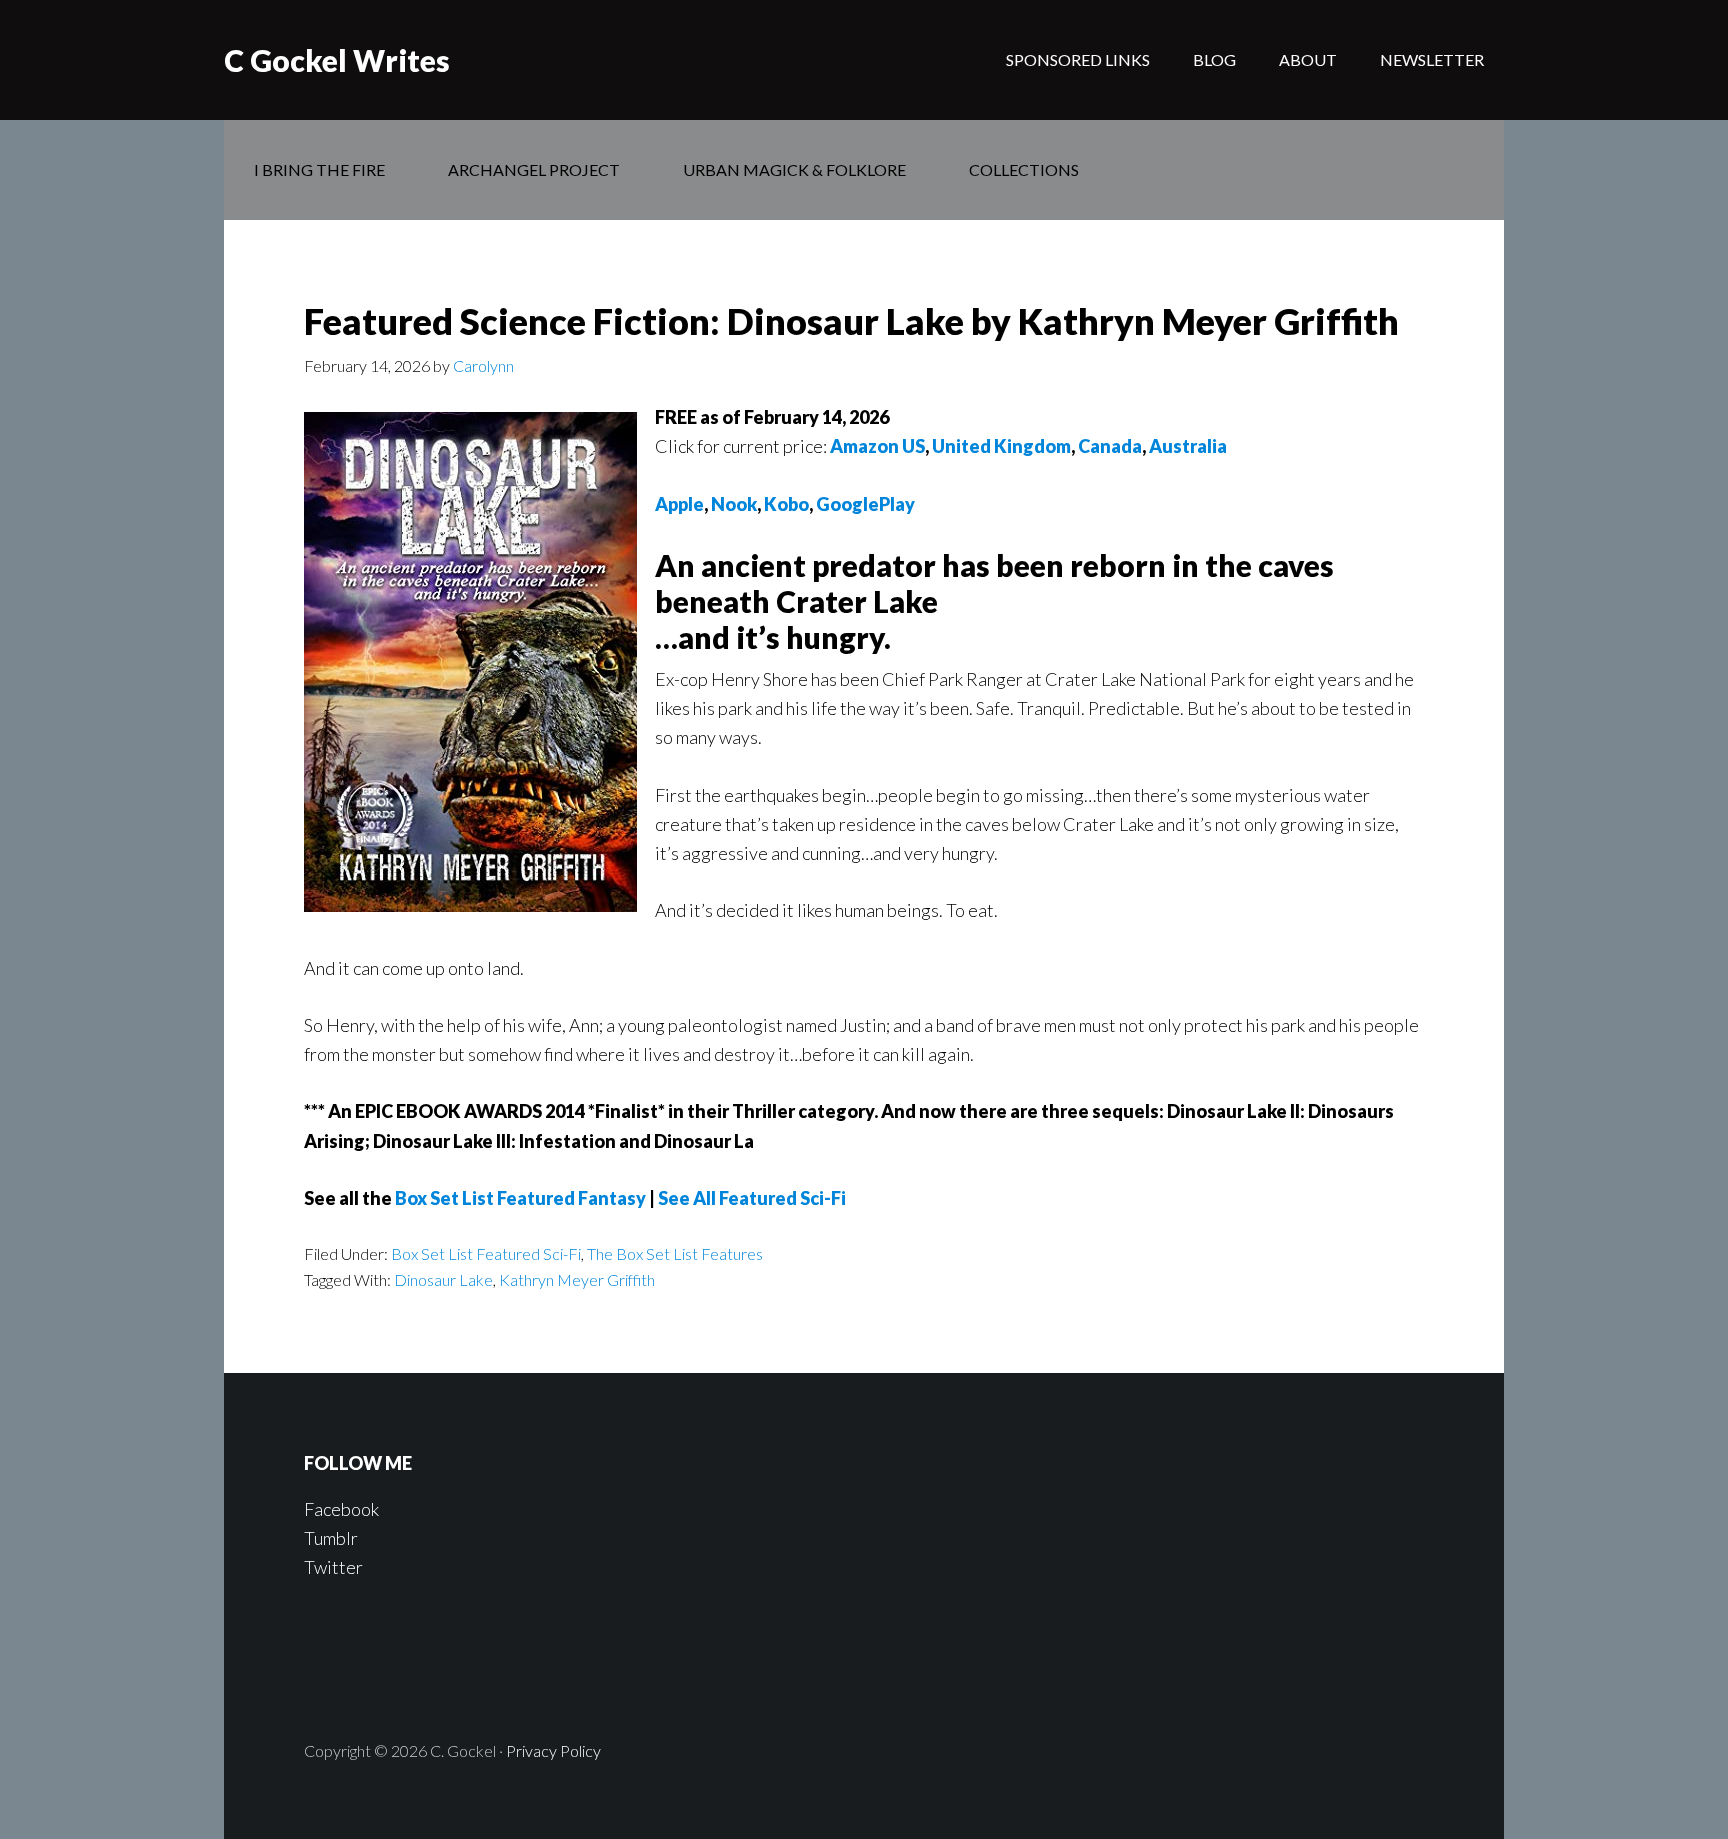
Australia (1188, 446)
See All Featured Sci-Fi (752, 1198)
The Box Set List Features (675, 1253)
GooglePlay (865, 504)
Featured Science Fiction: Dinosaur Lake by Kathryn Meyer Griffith (851, 321)
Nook (734, 504)
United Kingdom (1001, 446)
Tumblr (331, 1538)
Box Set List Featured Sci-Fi (486, 1253)
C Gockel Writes (337, 60)
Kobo (786, 504)
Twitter (333, 1567)
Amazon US (877, 446)
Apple (679, 504)
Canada (1110, 446)
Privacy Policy (553, 1750)
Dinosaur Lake (443, 1279)
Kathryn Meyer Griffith (577, 1279)
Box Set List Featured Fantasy (520, 1198)
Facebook (341, 1509)
